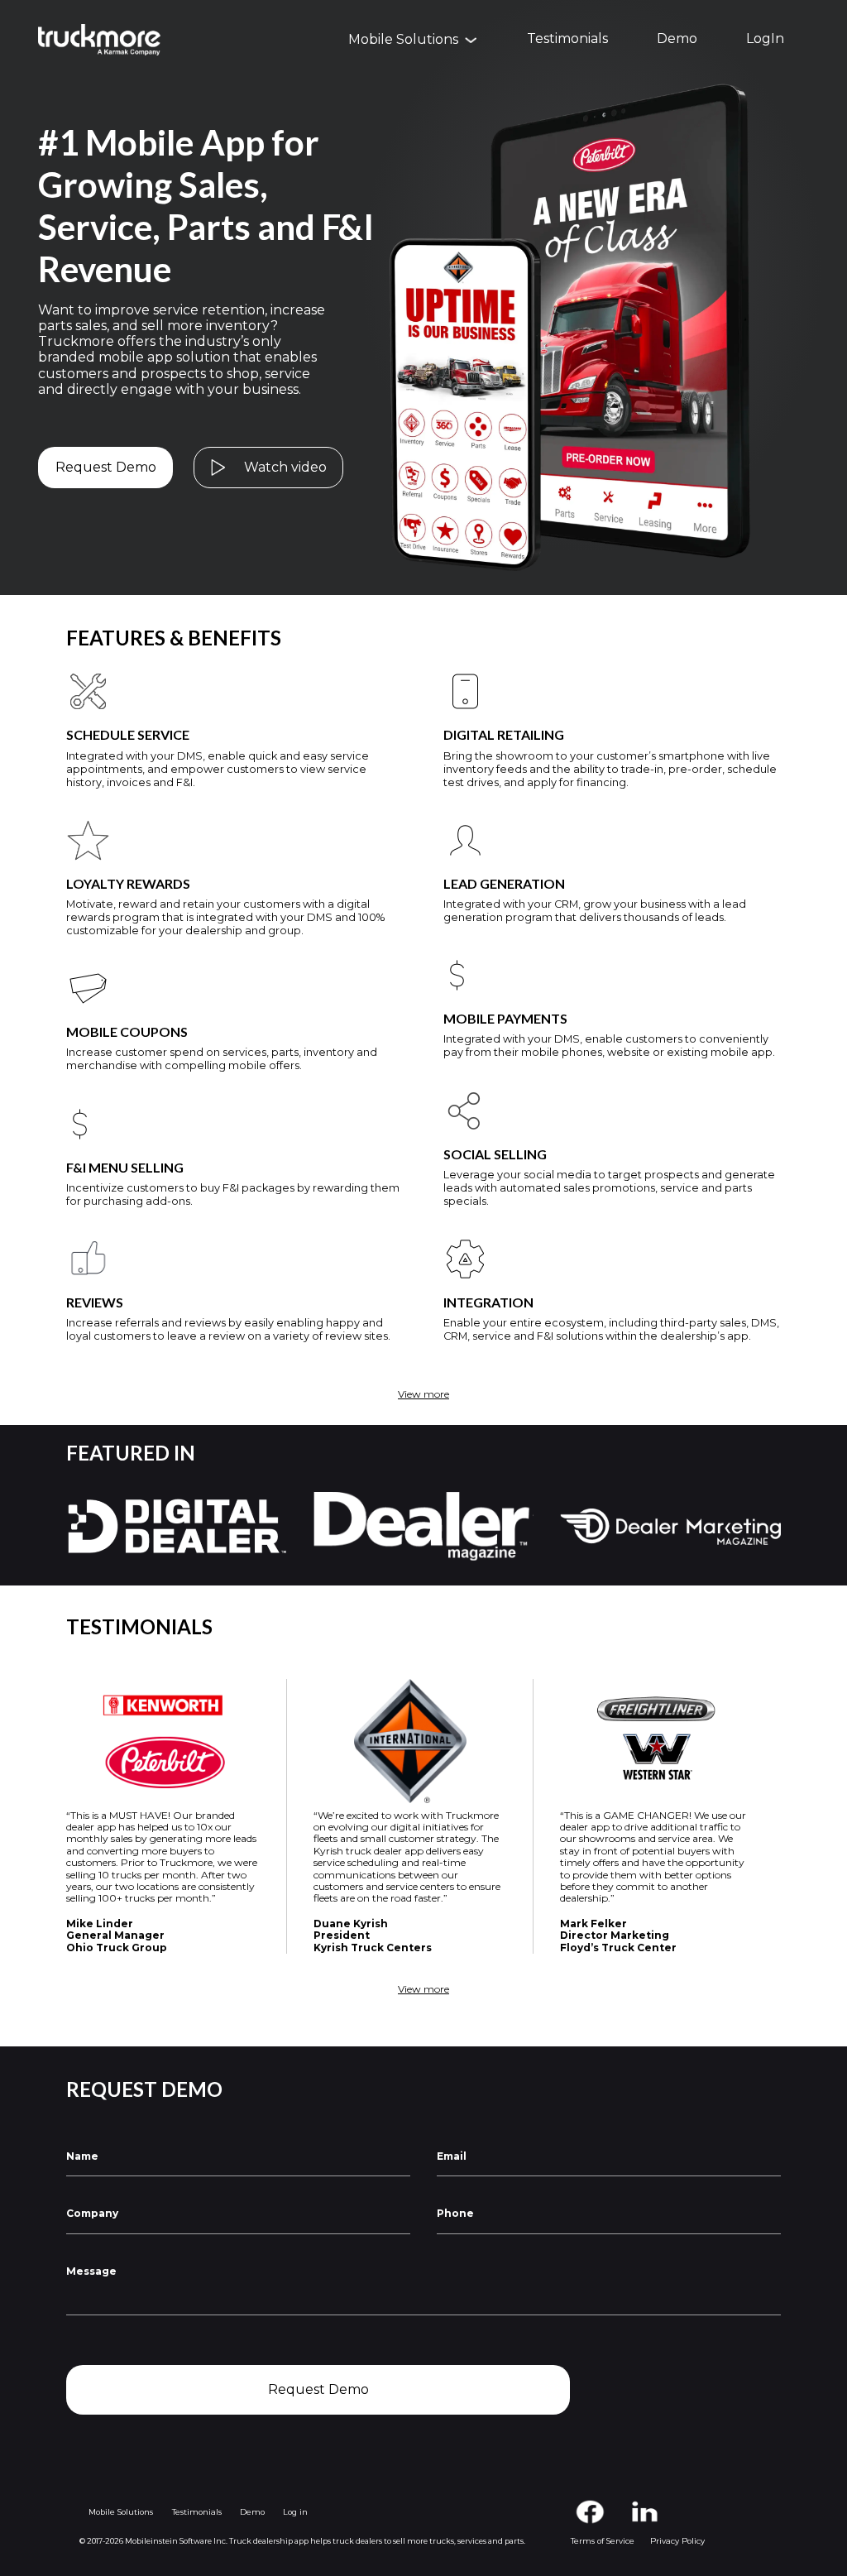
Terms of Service (603, 2541)
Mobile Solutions (121, 2512)
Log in (295, 2512)
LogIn (765, 39)
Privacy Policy (677, 2541)
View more (423, 1394)
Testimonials (567, 39)
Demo (677, 39)
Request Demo (106, 467)
